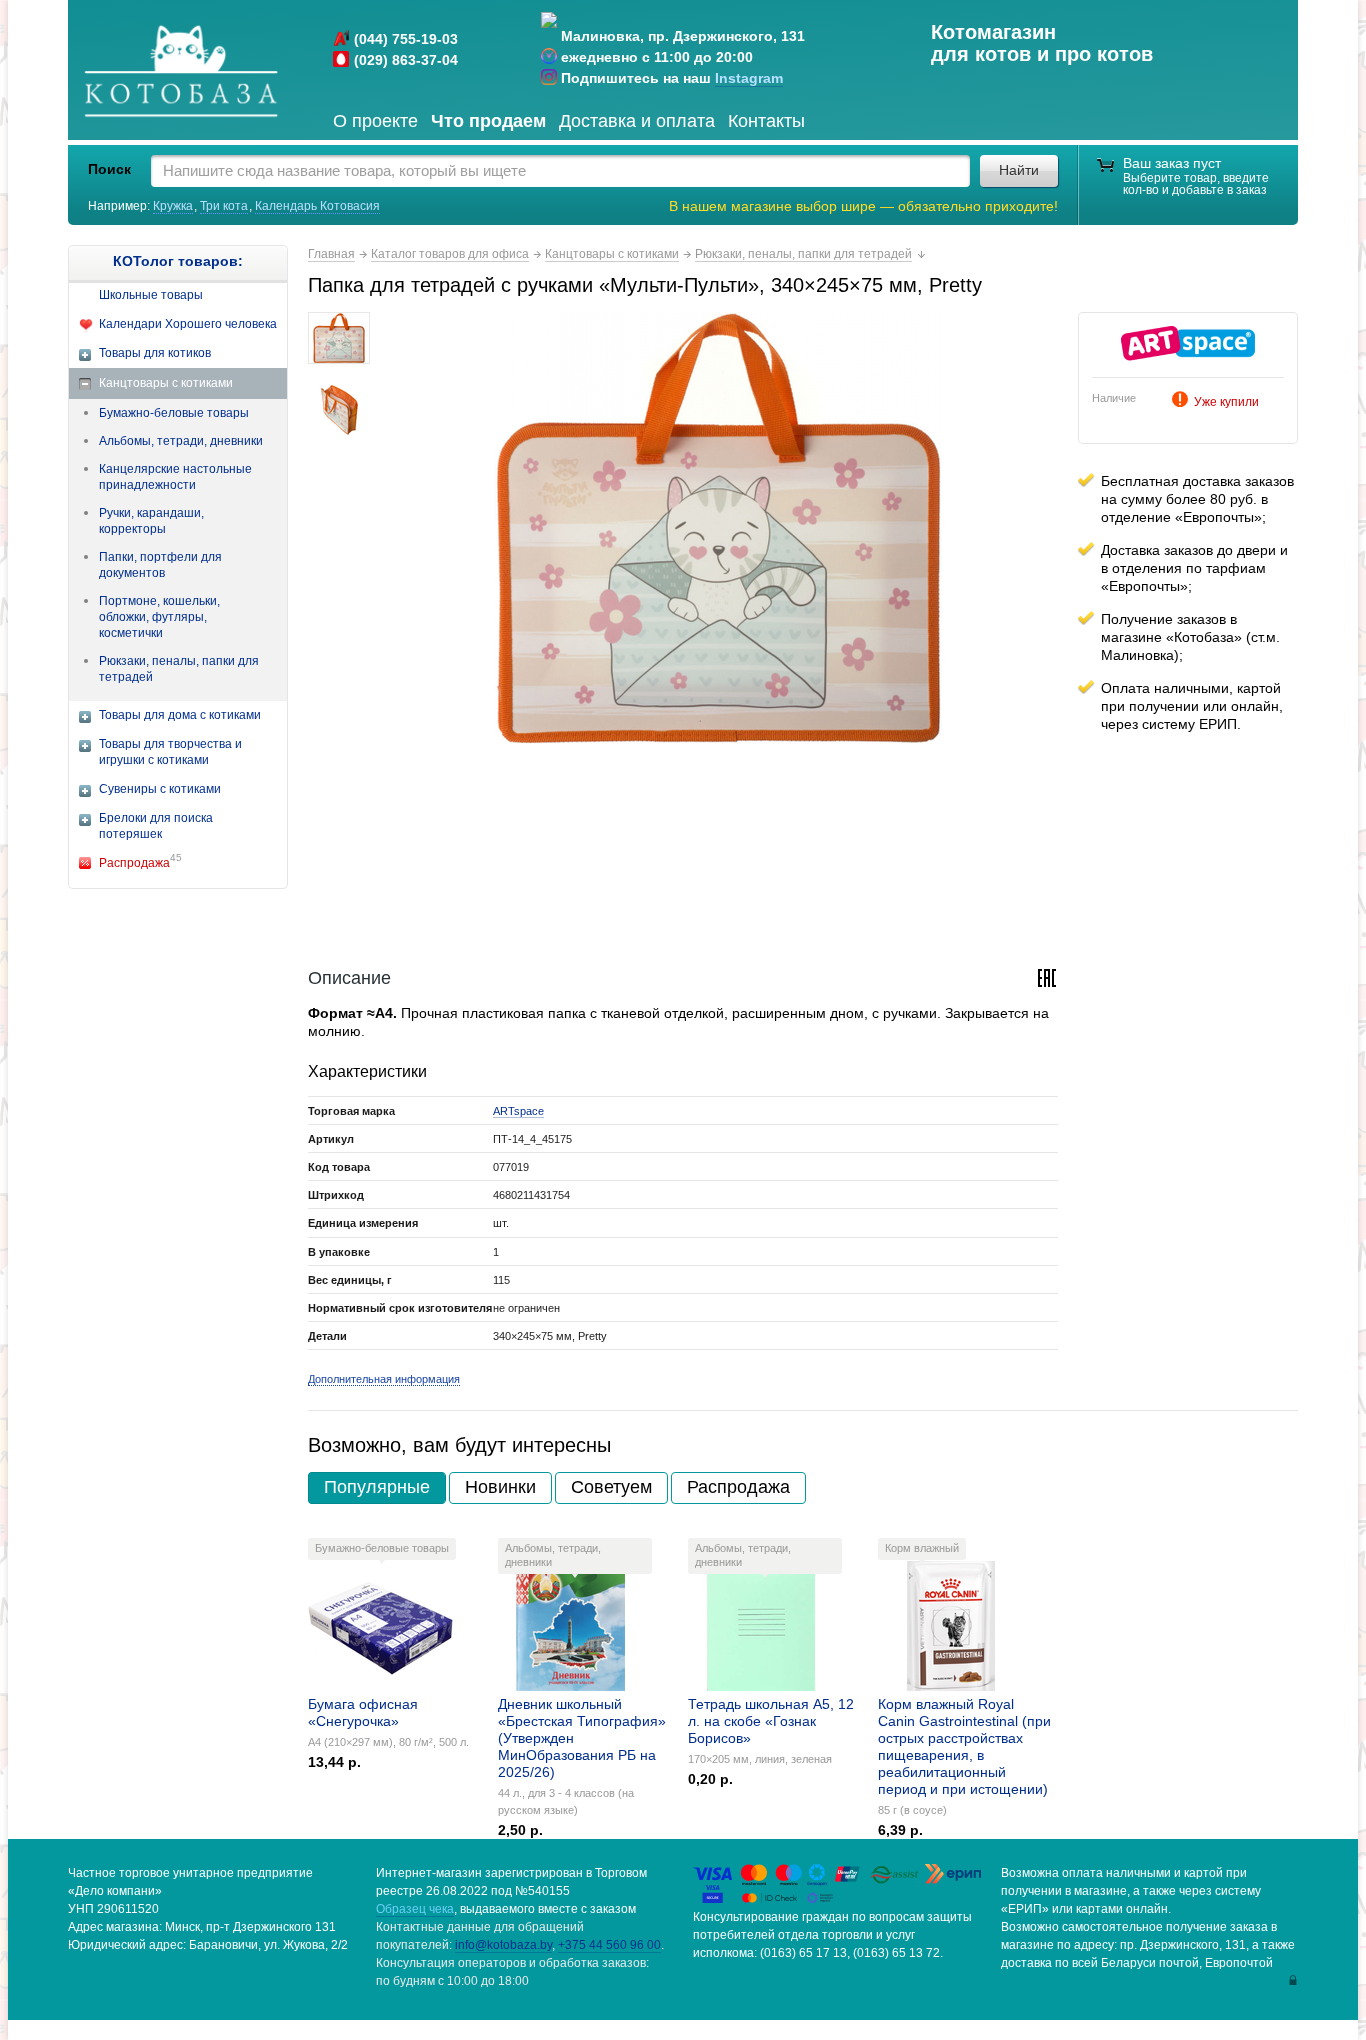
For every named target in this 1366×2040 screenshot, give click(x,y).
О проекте (375, 121)
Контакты (766, 121)
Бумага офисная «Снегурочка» (363, 1712)
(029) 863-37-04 (406, 60)
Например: (120, 206)
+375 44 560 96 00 (609, 1945)
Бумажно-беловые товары (174, 413)
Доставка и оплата (637, 121)
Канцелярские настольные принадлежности (175, 477)
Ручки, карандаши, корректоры (151, 521)
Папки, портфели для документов (160, 565)
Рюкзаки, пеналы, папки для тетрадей (179, 669)
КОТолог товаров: (178, 261)
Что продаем (488, 121)
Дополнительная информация (384, 1379)
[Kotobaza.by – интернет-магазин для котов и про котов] (180, 72)
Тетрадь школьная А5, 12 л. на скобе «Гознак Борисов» (771, 1721)
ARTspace (518, 1111)
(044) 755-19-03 (406, 39)
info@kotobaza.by (503, 1945)
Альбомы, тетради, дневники (181, 441)
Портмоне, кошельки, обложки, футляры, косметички (159, 617)
